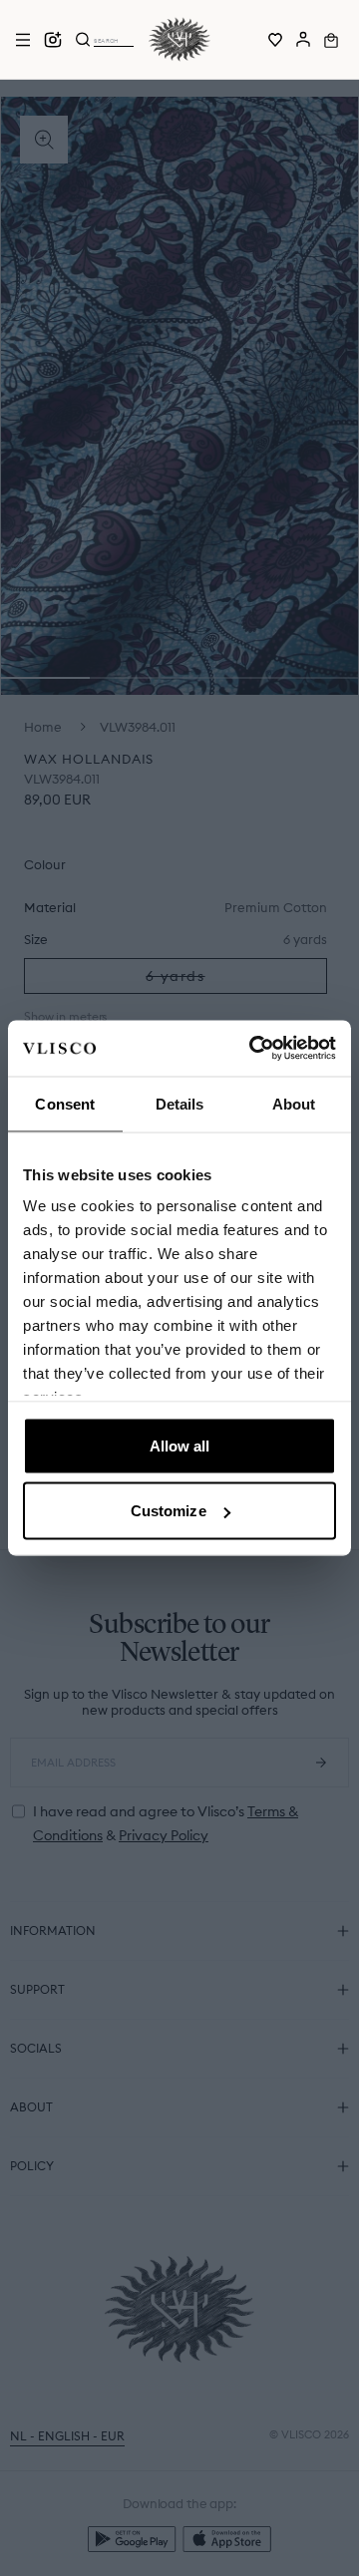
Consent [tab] (65, 1103)
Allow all (180, 1445)
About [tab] (294, 1103)
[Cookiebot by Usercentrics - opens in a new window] (253, 1049)
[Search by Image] (53, 40)
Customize (169, 1511)
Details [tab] (180, 1103)
